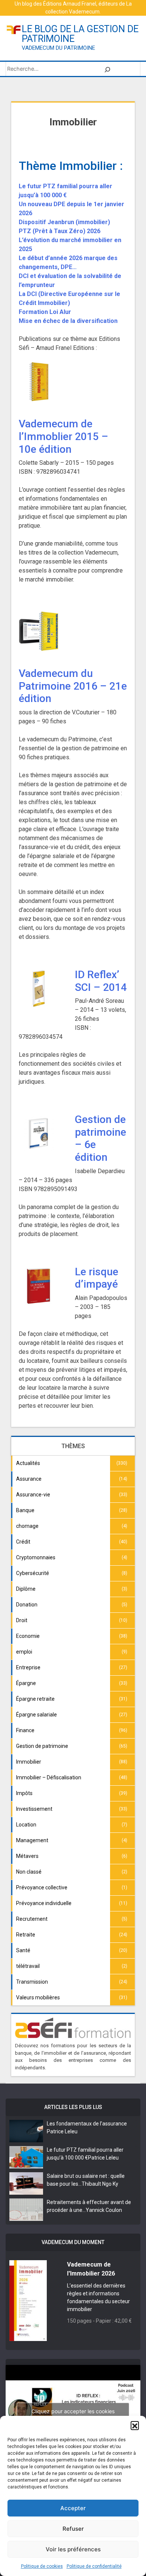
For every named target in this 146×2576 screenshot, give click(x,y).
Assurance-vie (33, 1495)
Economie (28, 1636)
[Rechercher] (107, 69)
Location (26, 1825)
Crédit (23, 1542)
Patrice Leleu (62, 2131)
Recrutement (32, 1919)
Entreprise (28, 1667)
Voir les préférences (73, 2549)
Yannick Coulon (104, 2210)
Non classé (29, 1872)
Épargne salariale (36, 1715)
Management (32, 1840)
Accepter (73, 2508)
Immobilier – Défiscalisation (49, 1777)
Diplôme (26, 1589)
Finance (25, 1730)
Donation (27, 1605)
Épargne (26, 1683)
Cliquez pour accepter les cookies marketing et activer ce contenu (73, 2415)
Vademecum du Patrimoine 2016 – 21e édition (73, 686)
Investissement (34, 1809)
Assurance (29, 1479)
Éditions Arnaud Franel (70, 4)
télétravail (28, 1966)
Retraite (26, 1935)
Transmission (32, 1982)
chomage (27, 1526)
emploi (24, 1652)
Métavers (27, 1856)
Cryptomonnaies (36, 1557)
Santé (23, 1950)
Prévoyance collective (42, 1887)
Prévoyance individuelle (44, 1903)
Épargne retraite (35, 1699)
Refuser (73, 2529)
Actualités (28, 1463)
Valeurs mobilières (38, 1997)
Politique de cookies (42, 2566)
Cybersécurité (33, 1573)
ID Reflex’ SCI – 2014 (101, 981)
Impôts (24, 1793)
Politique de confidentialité (94, 2566)
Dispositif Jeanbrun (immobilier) (64, 222)
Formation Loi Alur (45, 312)
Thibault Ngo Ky (100, 2184)
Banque (25, 1510)
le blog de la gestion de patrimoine (80, 34)
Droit (22, 1620)
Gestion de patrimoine (42, 1746)
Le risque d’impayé (97, 1278)
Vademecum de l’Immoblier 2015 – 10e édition (63, 436)
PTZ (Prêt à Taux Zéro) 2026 (60, 231)
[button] (135, 2425)
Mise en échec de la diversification (68, 321)
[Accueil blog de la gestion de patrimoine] (14, 29)
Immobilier (29, 1762)
